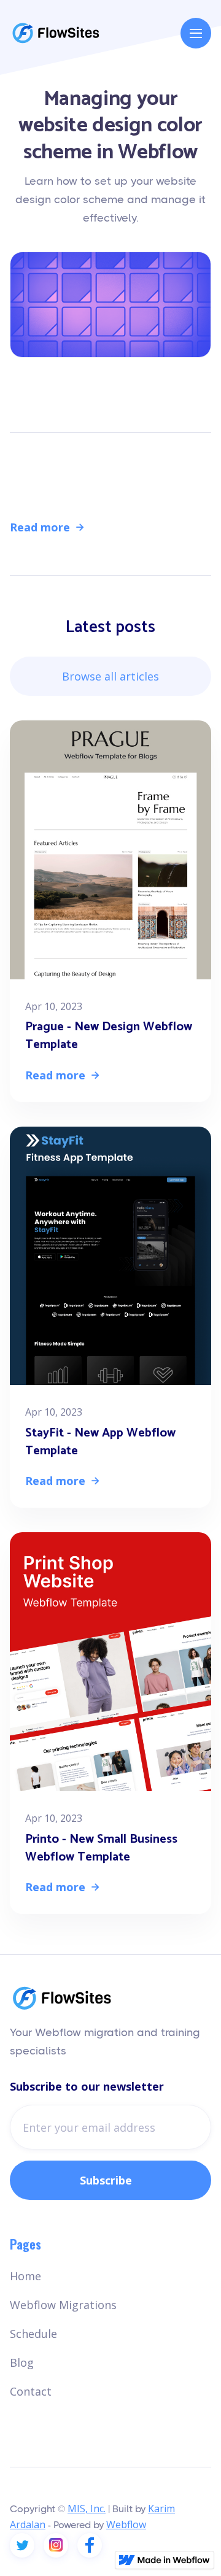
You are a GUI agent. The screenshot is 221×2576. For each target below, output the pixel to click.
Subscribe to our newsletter (87, 2086)
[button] (196, 33)
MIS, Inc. (87, 2509)
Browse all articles (110, 676)
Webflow (176, 405)
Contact (31, 2391)
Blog (22, 2362)
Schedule (33, 2334)
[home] (56, 33)
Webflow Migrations (63, 2305)
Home (25, 2276)
